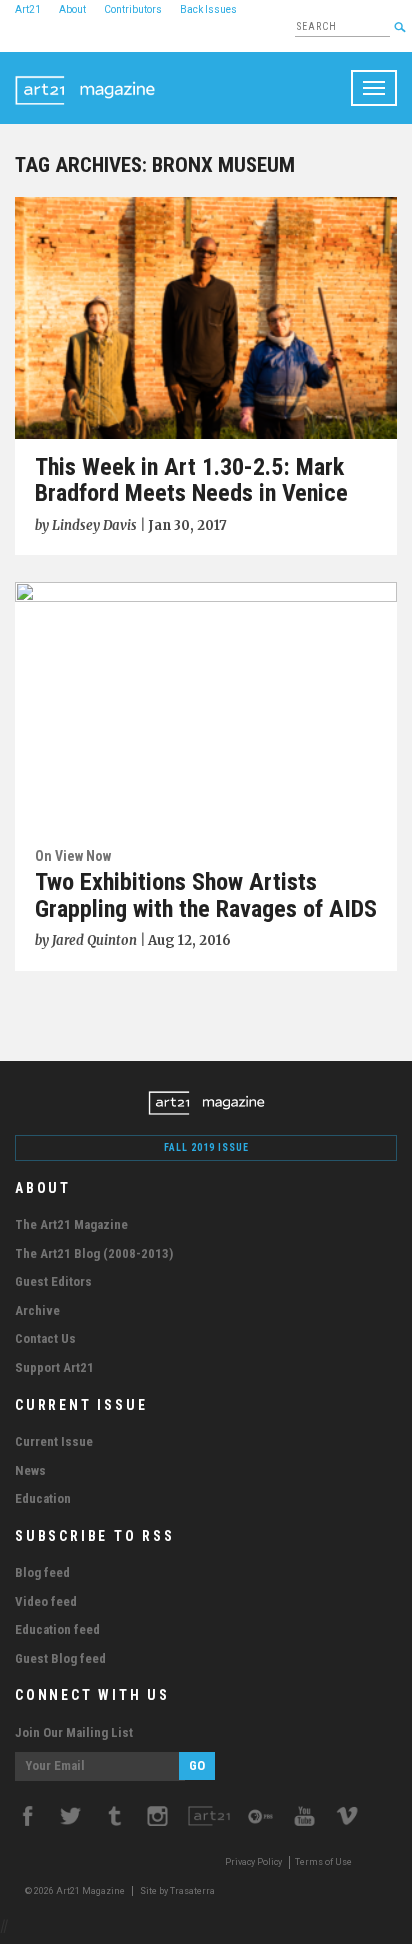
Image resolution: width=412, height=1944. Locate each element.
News (30, 1470)
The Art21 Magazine (71, 1224)
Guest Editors (53, 1281)
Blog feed (42, 1572)
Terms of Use (323, 1862)
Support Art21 (54, 1367)
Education (43, 1498)
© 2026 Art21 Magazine (76, 1891)
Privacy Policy (253, 1862)
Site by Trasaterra (177, 1891)
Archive (37, 1310)
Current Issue (54, 1441)
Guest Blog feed (60, 1658)
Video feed (46, 1601)
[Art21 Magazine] (85, 77)
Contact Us (45, 1338)
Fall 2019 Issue (206, 1147)
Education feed (57, 1629)
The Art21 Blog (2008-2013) (94, 1253)
